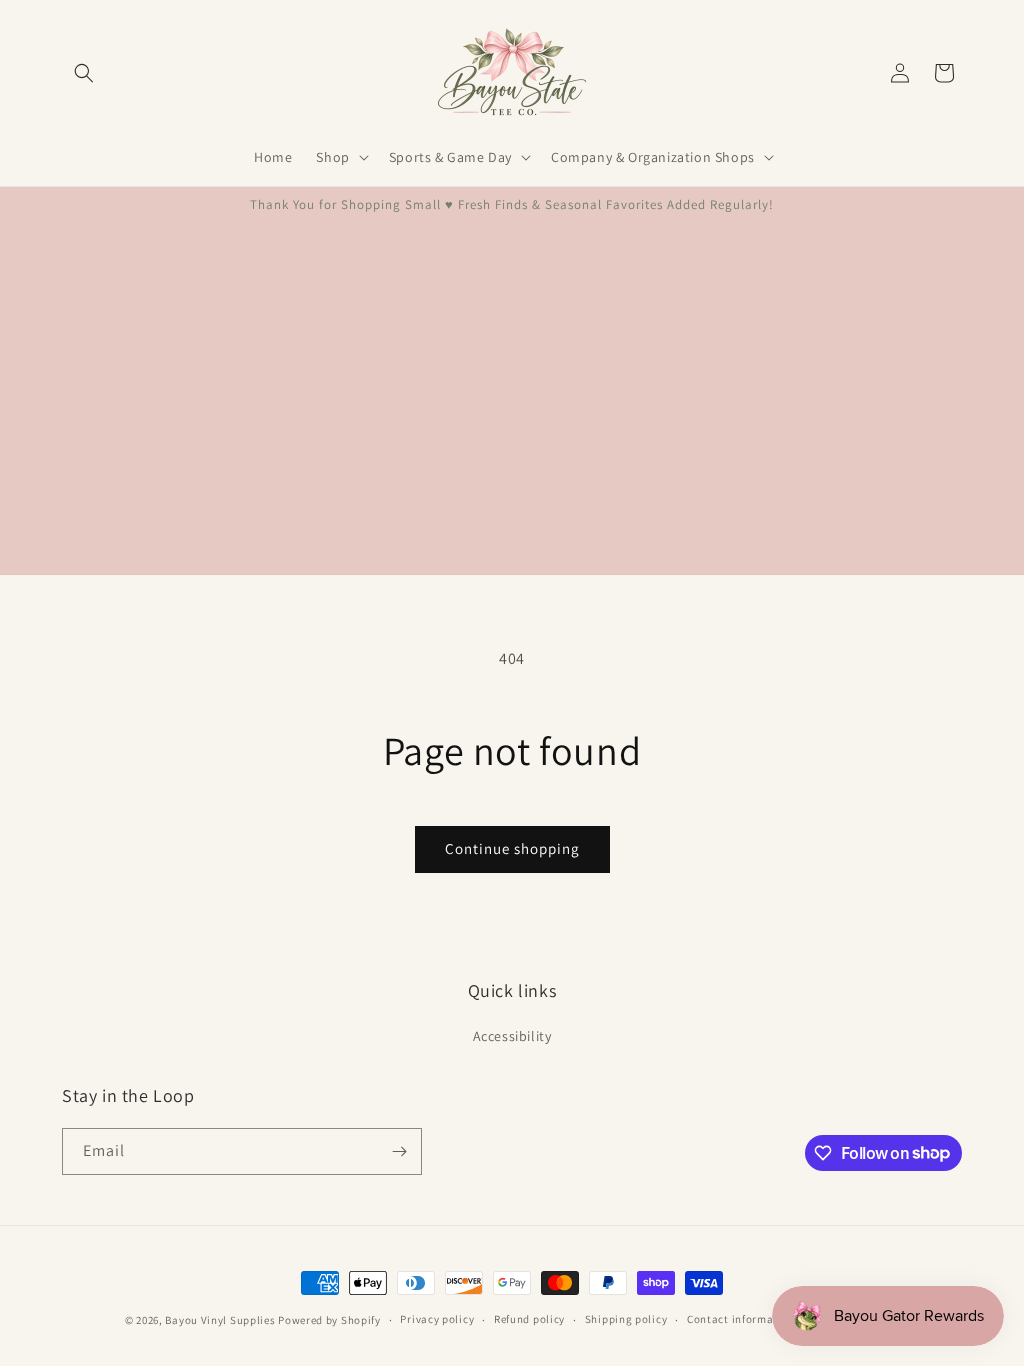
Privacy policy (437, 1319)
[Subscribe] (399, 1151)
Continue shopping (512, 848)
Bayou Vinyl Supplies (220, 1320)
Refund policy (529, 1319)
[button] (84, 73)
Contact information (741, 1319)
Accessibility (512, 1036)
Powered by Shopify (329, 1320)
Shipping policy (626, 1319)
